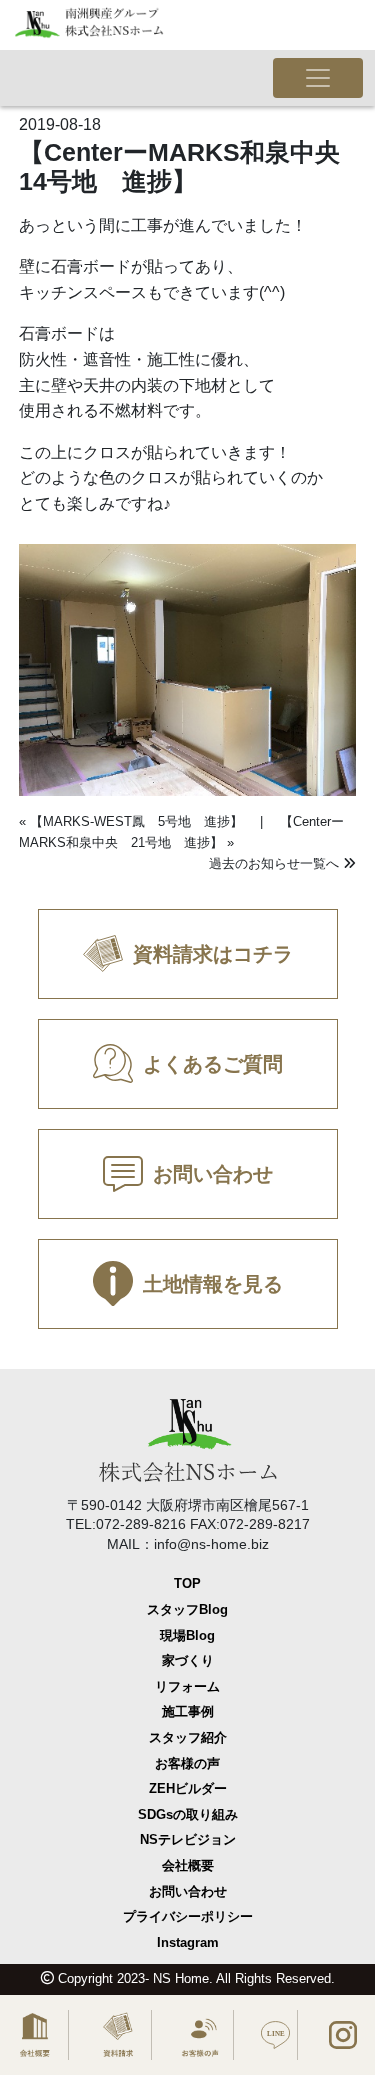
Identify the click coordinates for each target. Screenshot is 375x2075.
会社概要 (188, 1865)
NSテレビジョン (188, 1839)
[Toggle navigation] (318, 78)
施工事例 (188, 1711)
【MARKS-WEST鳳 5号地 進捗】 (136, 821)
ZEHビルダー (188, 1788)
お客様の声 (187, 1763)
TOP (187, 1583)
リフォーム (187, 1686)
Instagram (188, 1942)
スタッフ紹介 (188, 1737)
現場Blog (187, 1635)
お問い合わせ (188, 1891)
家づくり (188, 1660)
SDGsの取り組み (188, 1814)
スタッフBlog (187, 1609)
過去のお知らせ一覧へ (276, 863)
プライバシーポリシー (188, 1916)
